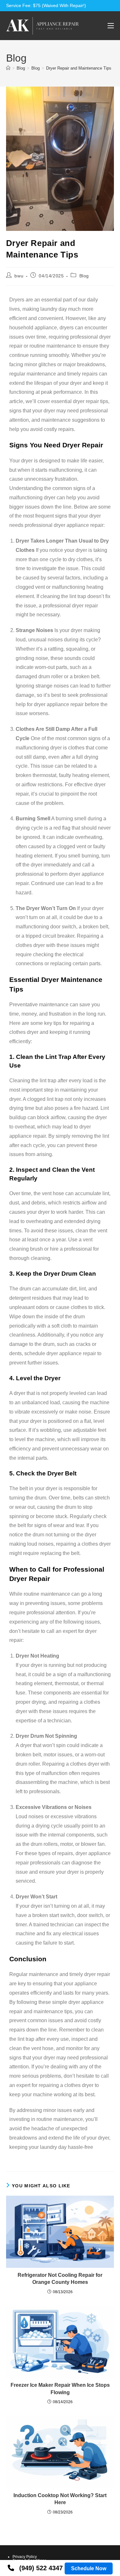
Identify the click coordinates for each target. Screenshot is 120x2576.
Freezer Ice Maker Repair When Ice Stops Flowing (60, 2389)
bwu (19, 276)
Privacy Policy (25, 2557)
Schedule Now (89, 2568)
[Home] (8, 68)
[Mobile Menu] (111, 25)
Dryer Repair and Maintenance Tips (79, 68)
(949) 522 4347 (41, 2568)
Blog (84, 276)
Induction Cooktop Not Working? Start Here (60, 2499)
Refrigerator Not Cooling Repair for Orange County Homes (60, 2279)
